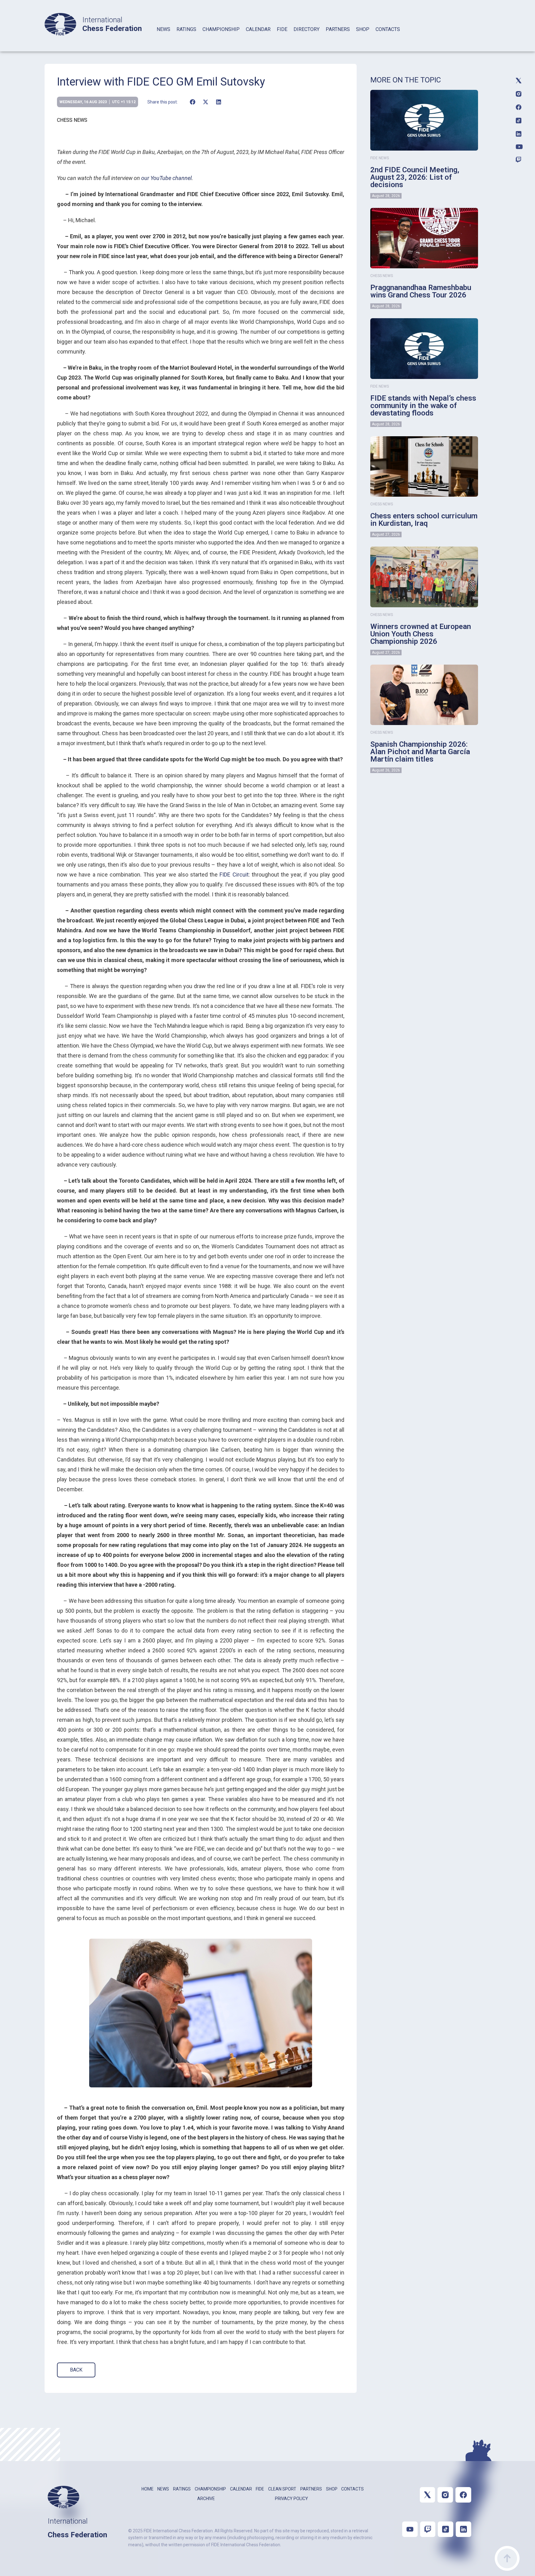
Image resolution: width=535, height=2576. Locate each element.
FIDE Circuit (234, 875)
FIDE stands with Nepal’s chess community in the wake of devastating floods (423, 406)
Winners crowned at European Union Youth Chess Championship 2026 (421, 634)
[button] (192, 102)
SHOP (363, 29)
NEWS (163, 29)
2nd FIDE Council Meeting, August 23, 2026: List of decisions (415, 177)
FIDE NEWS (380, 158)
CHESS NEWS (72, 120)
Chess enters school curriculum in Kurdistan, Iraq (424, 520)
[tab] (163, 37)
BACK (76, 2370)
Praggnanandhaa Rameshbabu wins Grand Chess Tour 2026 (421, 291)
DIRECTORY (307, 29)
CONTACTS (388, 29)
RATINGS (186, 29)
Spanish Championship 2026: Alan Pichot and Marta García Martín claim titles (420, 752)
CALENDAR (258, 29)
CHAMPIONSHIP (221, 29)
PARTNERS (338, 29)
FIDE (282, 29)
